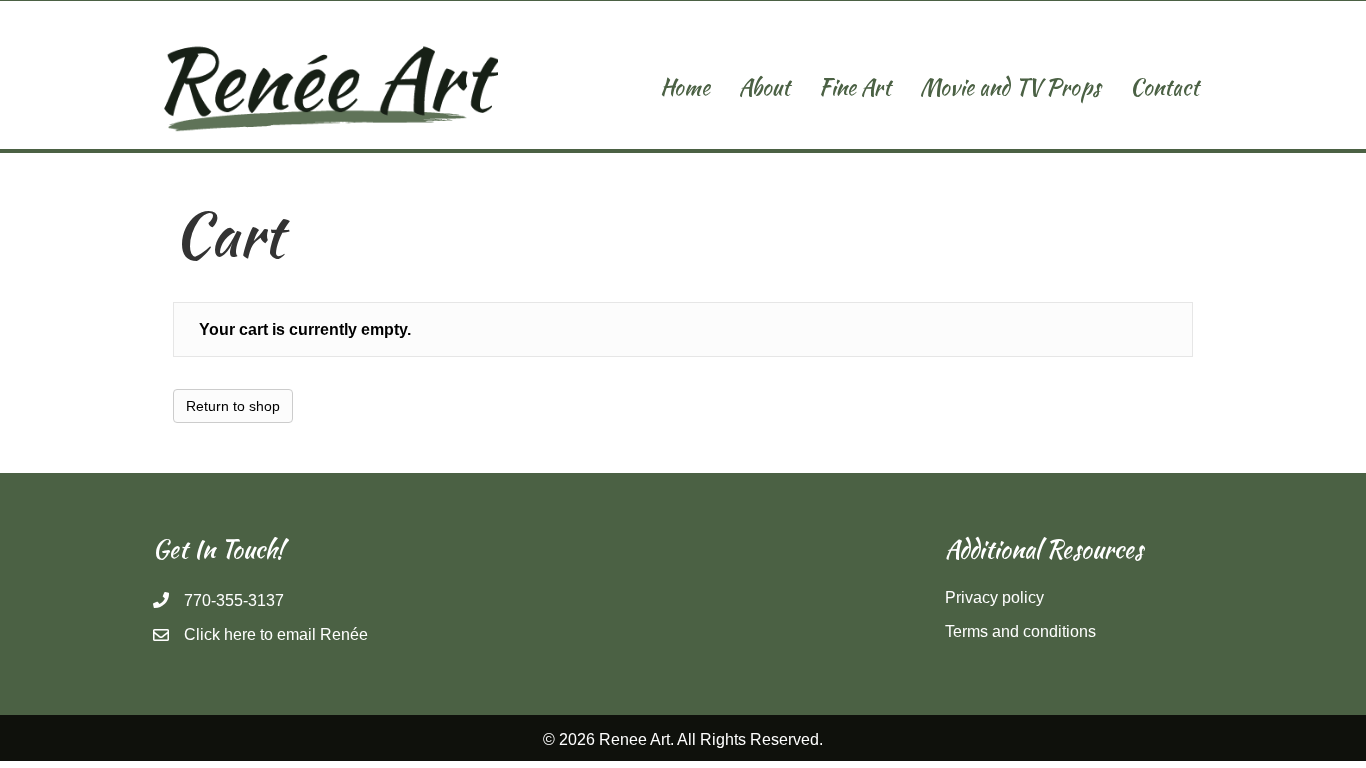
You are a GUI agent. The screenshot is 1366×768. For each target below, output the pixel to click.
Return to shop (233, 406)
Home (685, 87)
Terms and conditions (1020, 631)
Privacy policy (994, 597)
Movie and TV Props (1010, 87)
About (764, 87)
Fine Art (855, 87)
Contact (1164, 87)
